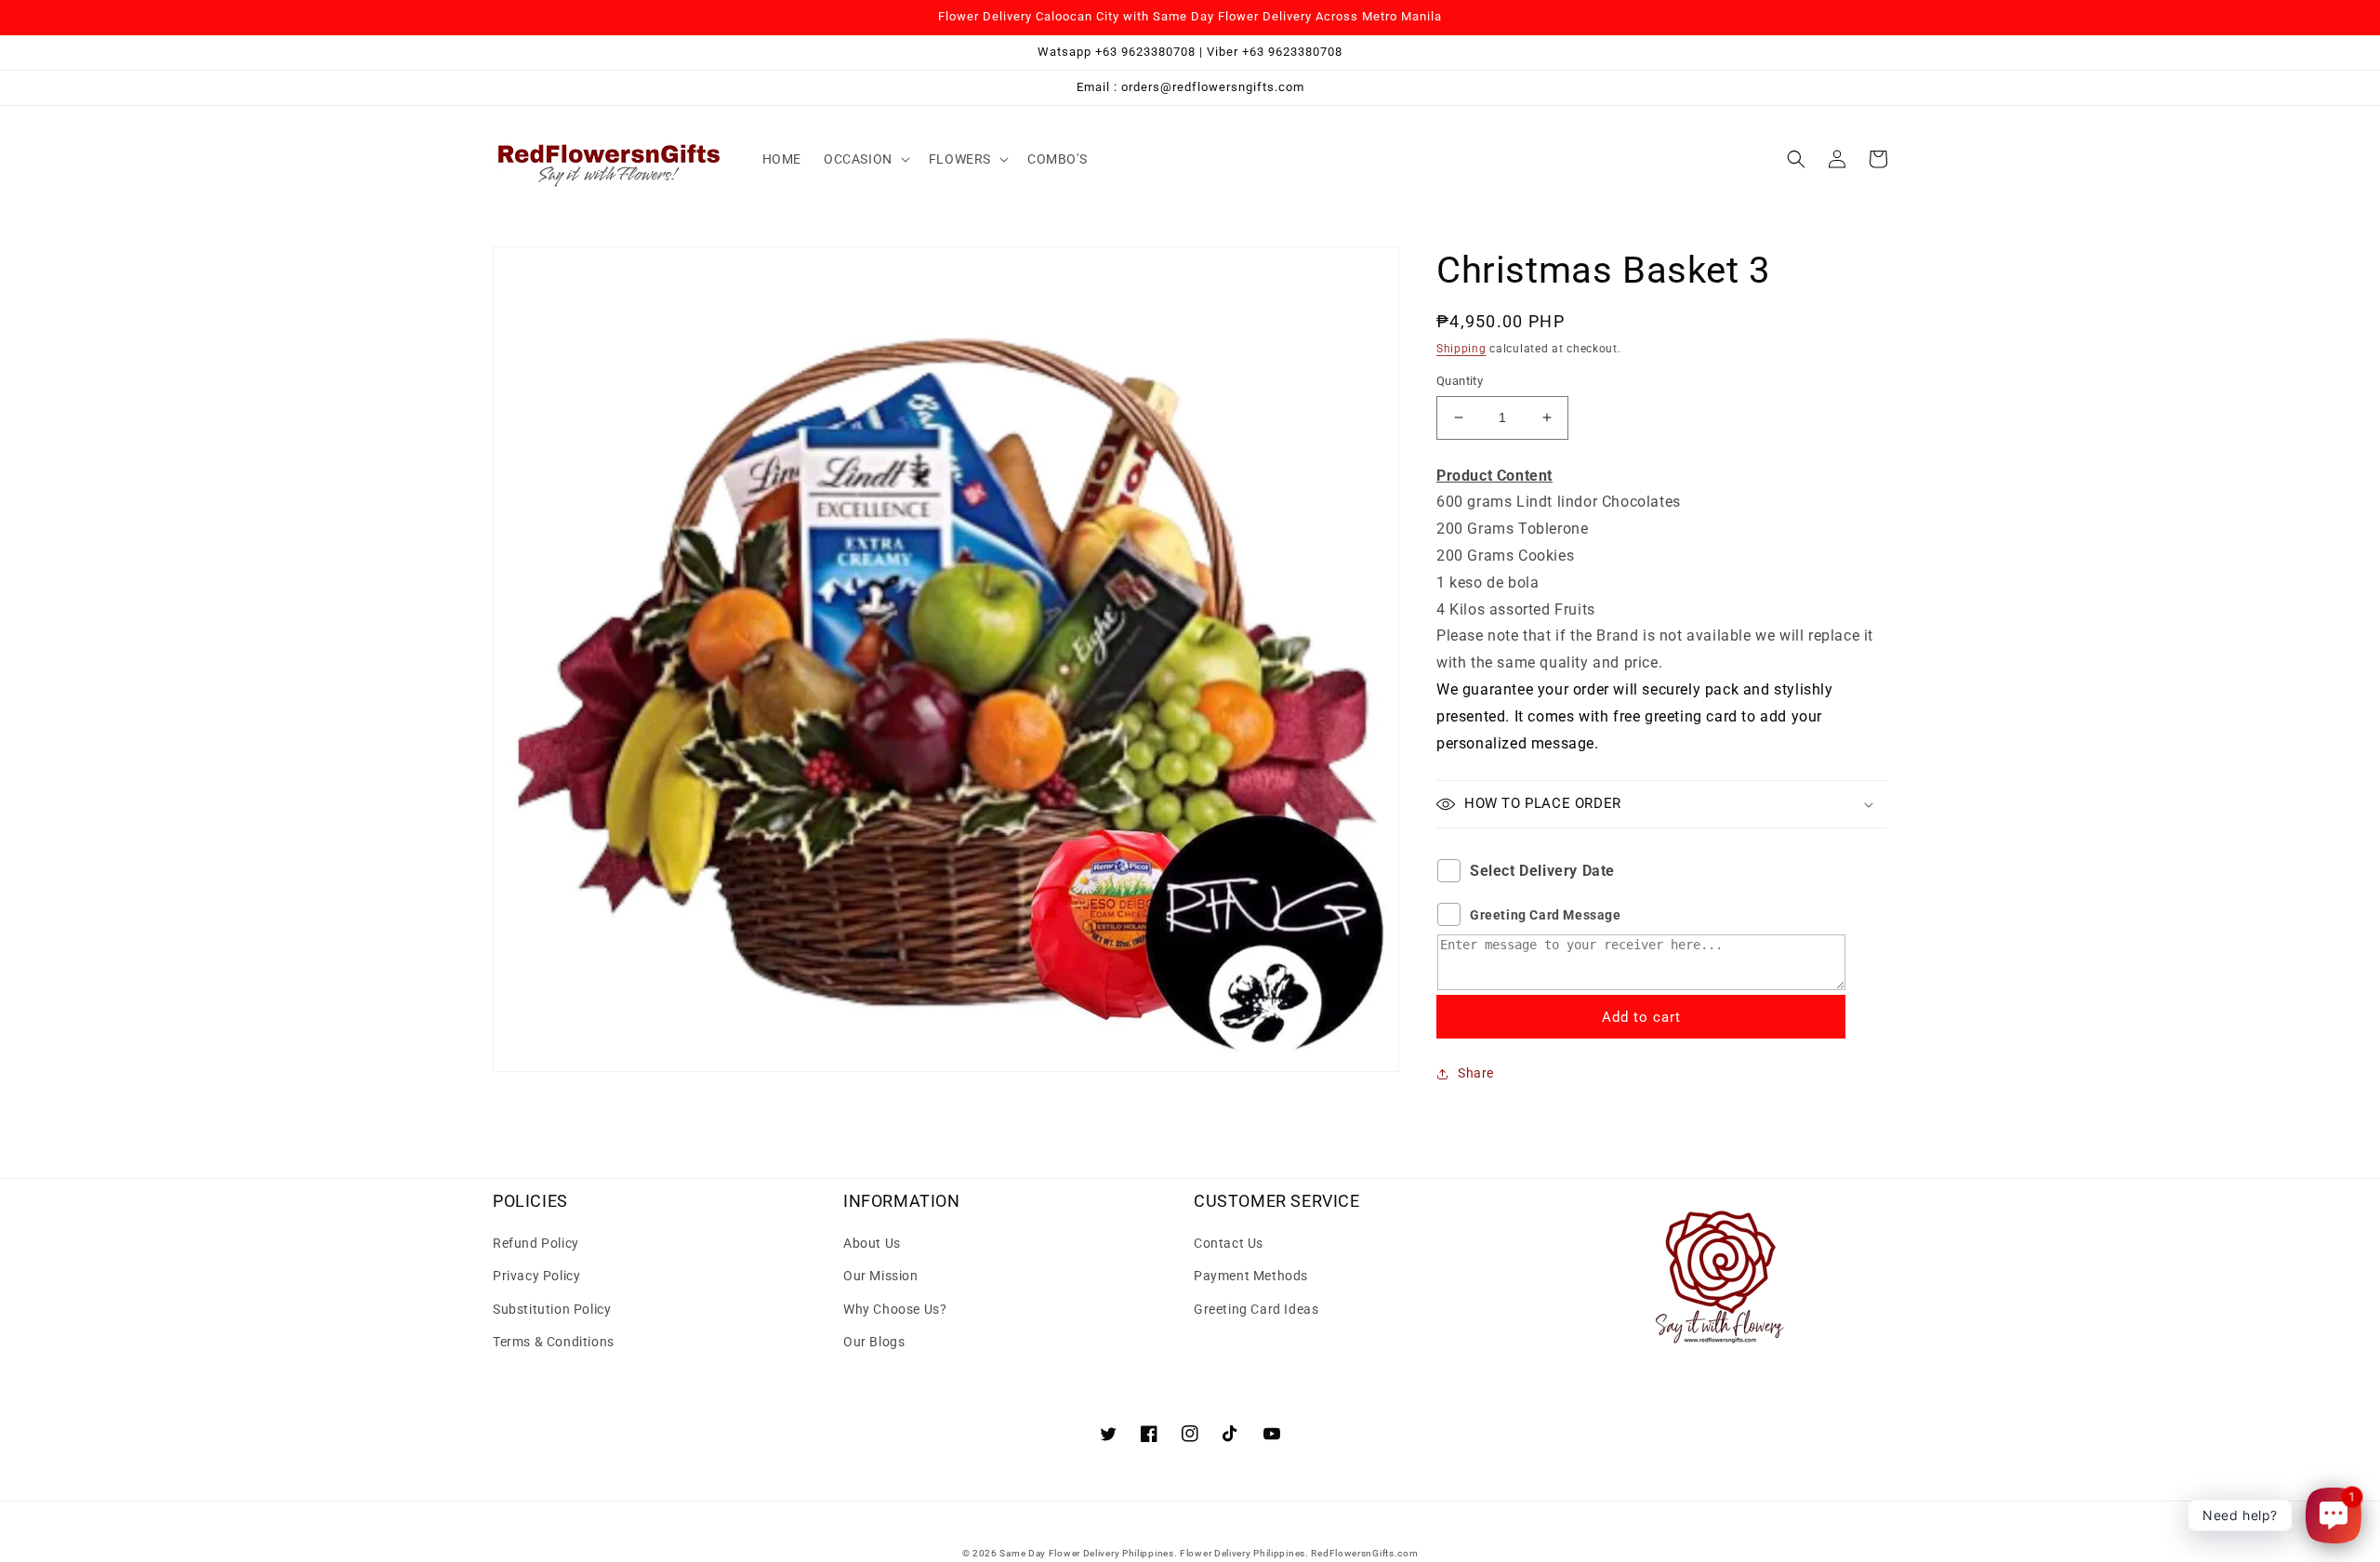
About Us (872, 1243)
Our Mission (881, 1276)
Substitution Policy (552, 1309)
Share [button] (1476, 1073)
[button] (865, 159)
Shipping (1461, 349)
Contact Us (1229, 1243)
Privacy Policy (536, 1276)
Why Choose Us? (895, 1309)
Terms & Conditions (554, 1342)
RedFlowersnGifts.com (1364, 1553)
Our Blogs (874, 1342)
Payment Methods (1251, 1276)
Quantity (1460, 381)
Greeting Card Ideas (1256, 1309)
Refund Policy (536, 1243)
